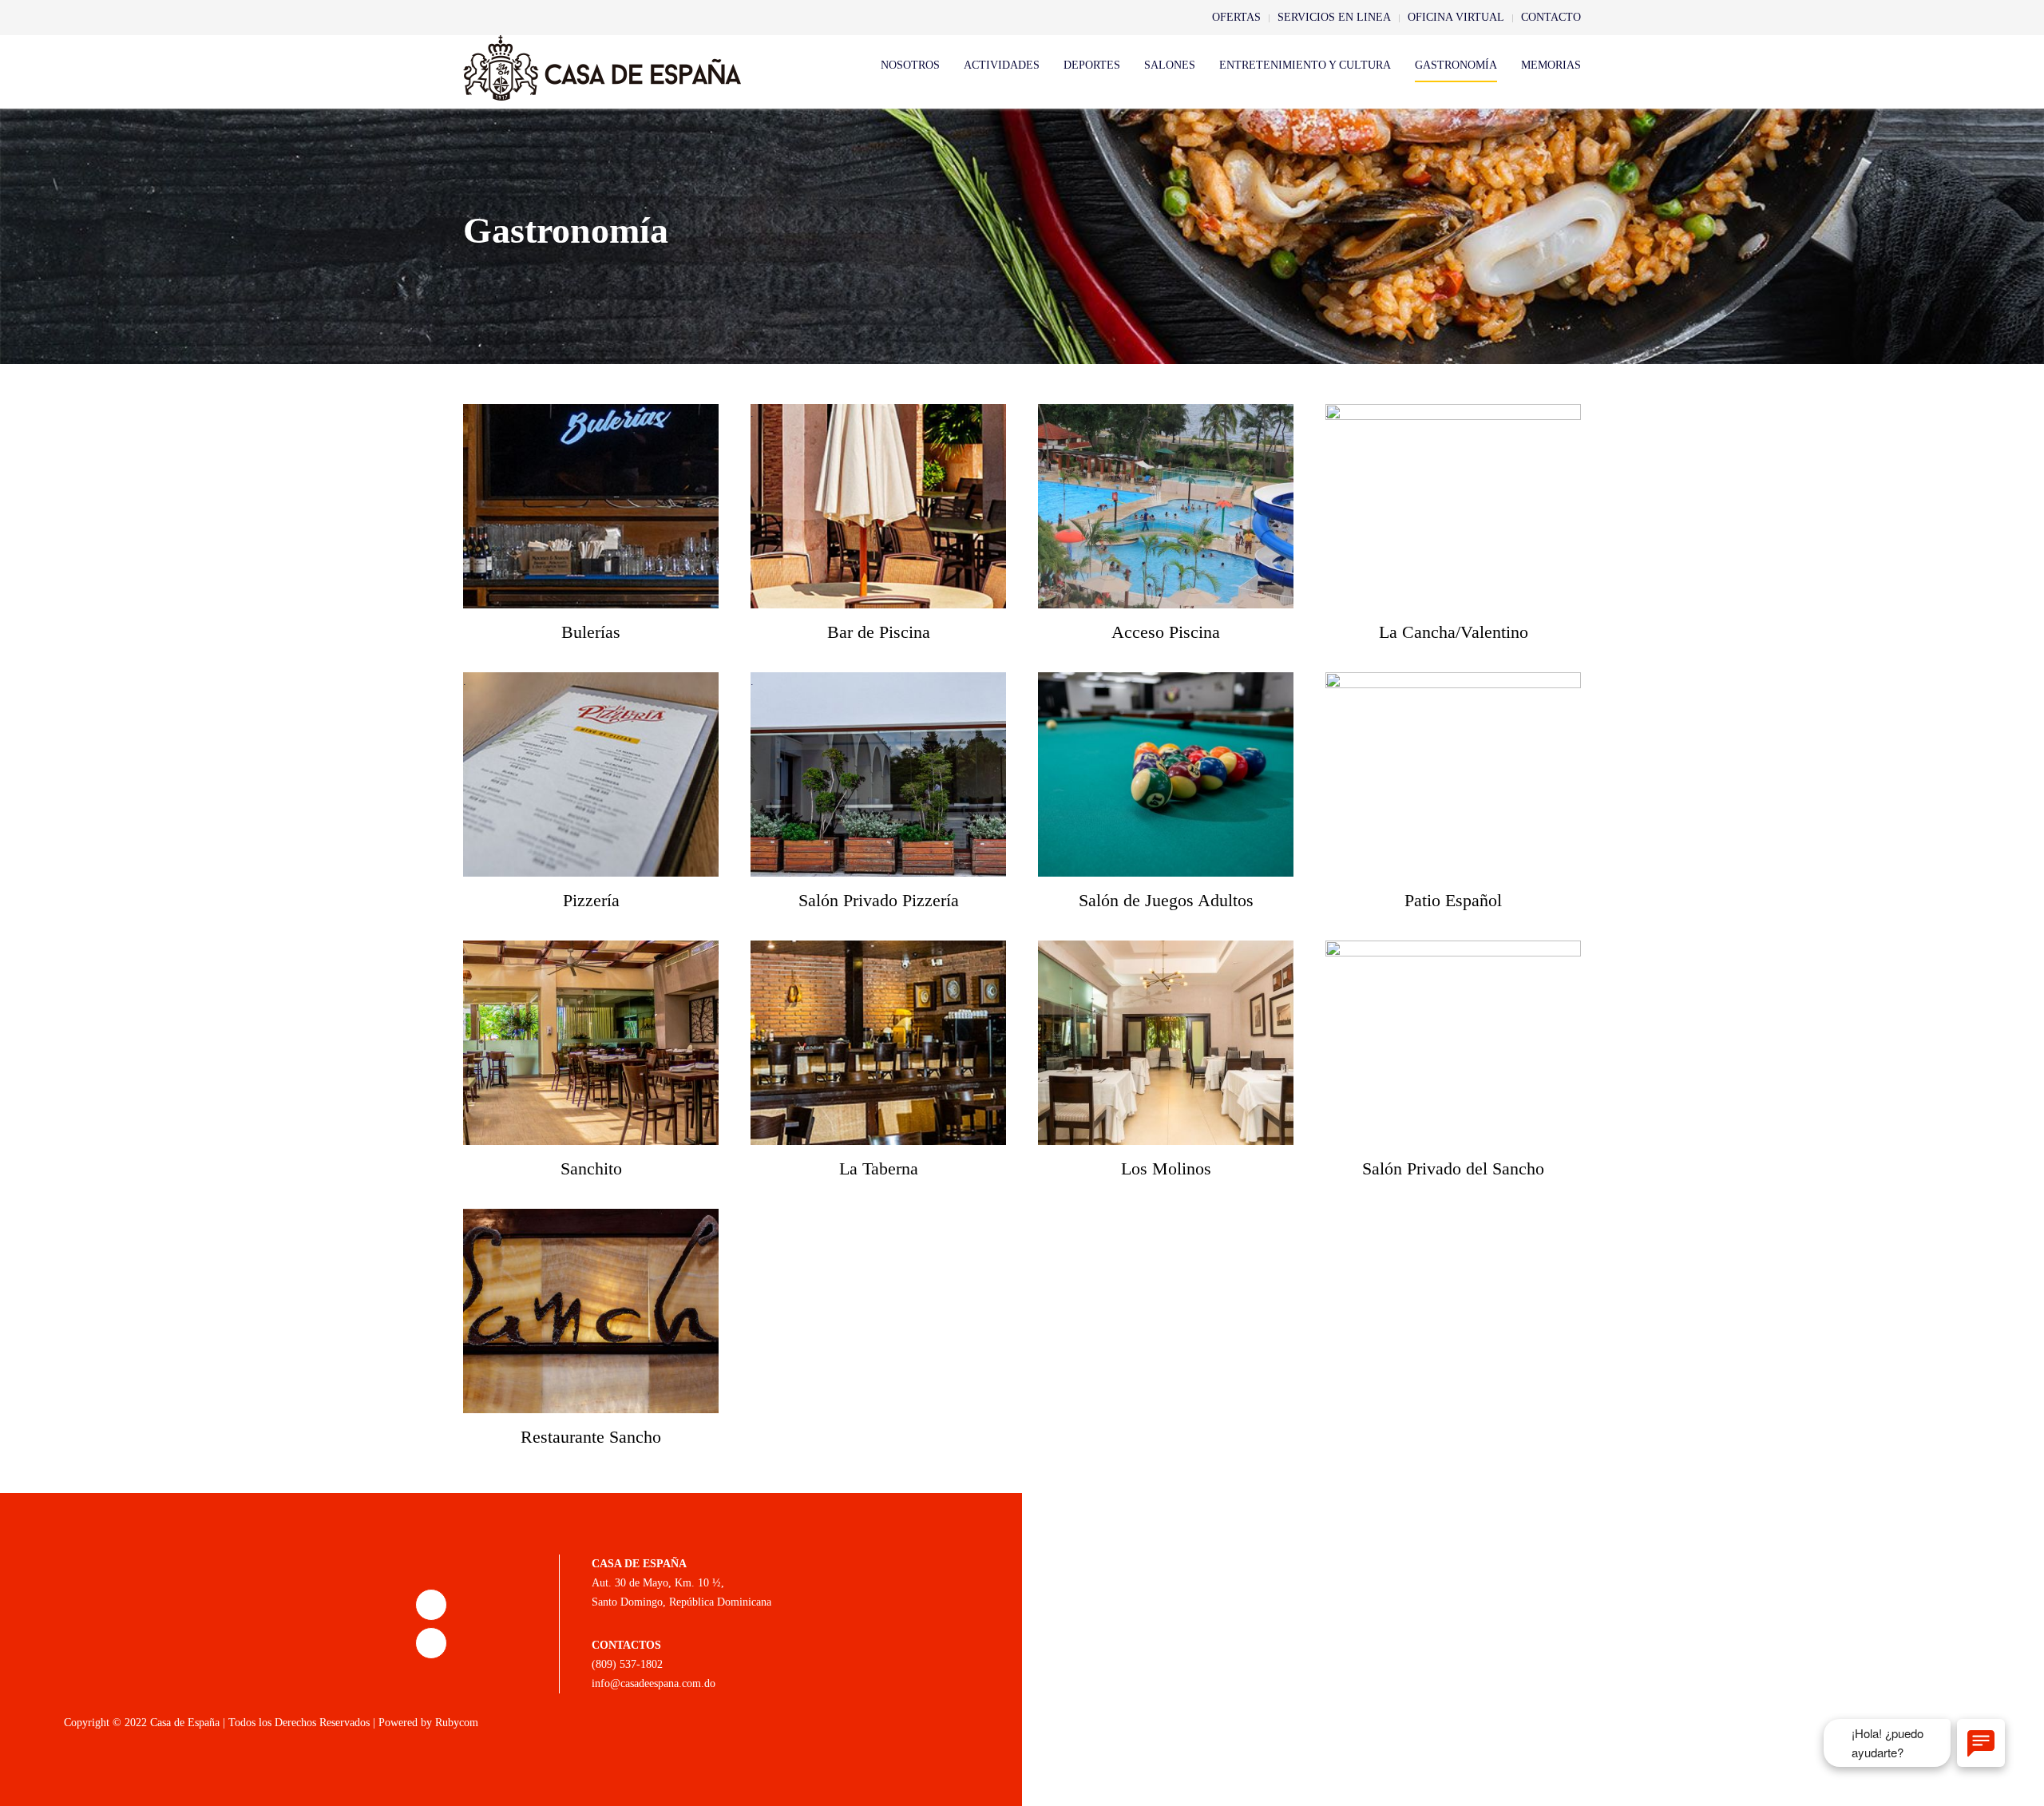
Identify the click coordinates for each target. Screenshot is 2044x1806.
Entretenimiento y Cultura (1305, 65)
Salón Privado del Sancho (1453, 1168)
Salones (1170, 65)
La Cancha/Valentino (1454, 632)
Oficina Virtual (1456, 17)
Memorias (1551, 65)
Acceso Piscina (1166, 632)
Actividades (1002, 65)
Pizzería (591, 900)
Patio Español (1453, 900)
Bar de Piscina (879, 632)
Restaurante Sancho (591, 1437)
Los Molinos (1166, 1168)
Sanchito (591, 1168)
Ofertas (1236, 17)
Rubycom (457, 1723)
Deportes (1092, 65)
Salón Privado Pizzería (879, 900)
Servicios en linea (1334, 17)
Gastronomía (1456, 65)
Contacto (1551, 17)
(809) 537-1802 (627, 1664)
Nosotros (910, 65)
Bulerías (591, 632)
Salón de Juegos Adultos (1166, 900)
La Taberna (879, 1168)
